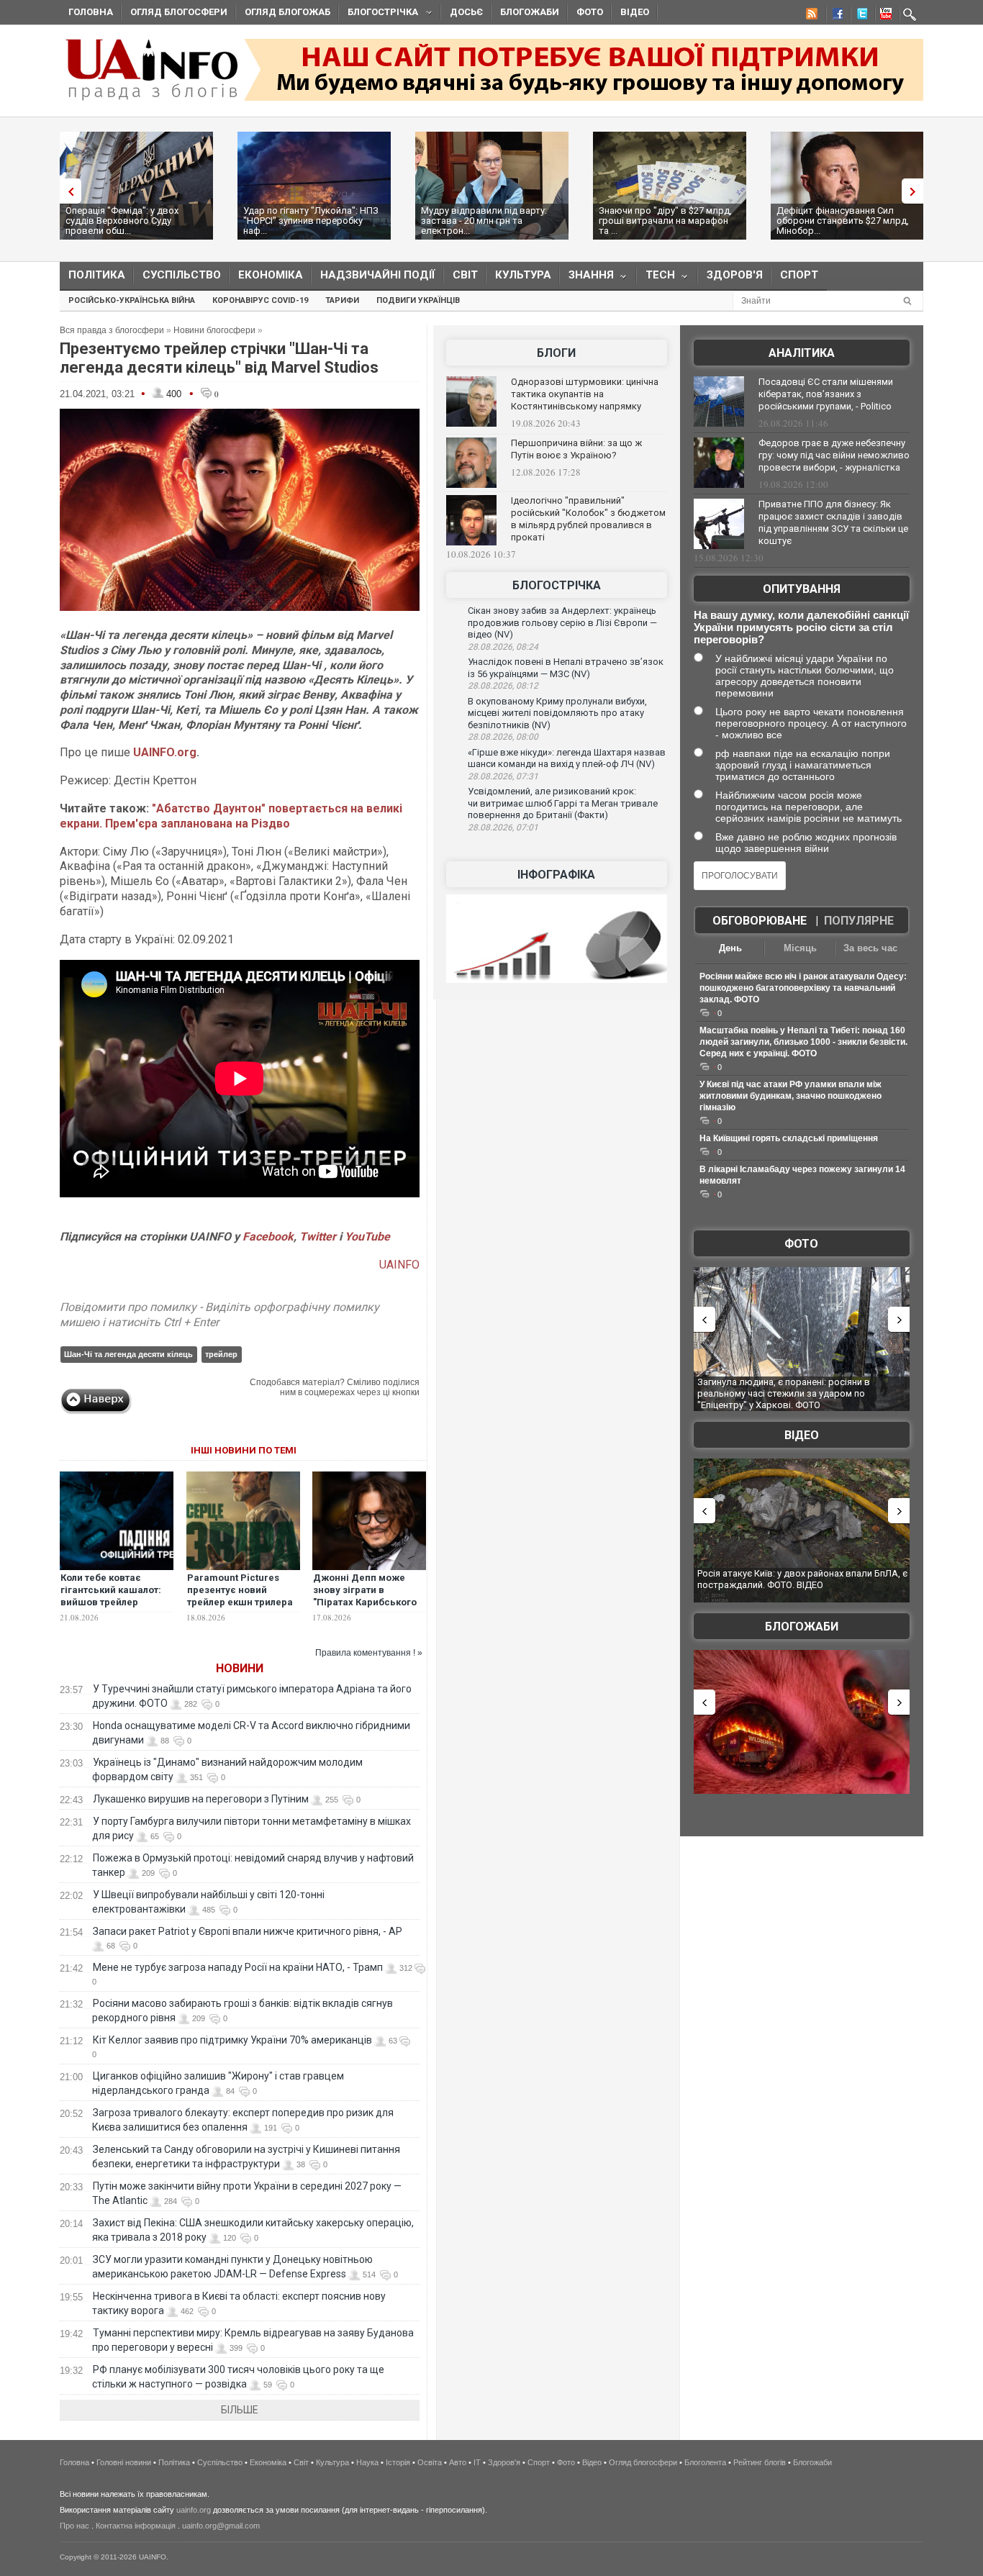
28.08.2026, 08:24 (503, 647)
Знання (587, 278)
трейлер (221, 1354)
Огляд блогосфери (179, 12)
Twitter (319, 1237)
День (730, 948)
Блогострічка (379, 14)
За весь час (870, 948)
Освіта (430, 2462)
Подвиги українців (418, 300)
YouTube (367, 1237)
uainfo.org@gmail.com (221, 2526)
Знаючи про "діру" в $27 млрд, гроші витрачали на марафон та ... (665, 221)
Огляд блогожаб (287, 12)
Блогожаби (530, 12)
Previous (67, 191)
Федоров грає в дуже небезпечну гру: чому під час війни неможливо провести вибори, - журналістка (834, 455)
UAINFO (399, 1265)
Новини (240, 1668)
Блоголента (705, 2462)
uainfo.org (194, 2510)
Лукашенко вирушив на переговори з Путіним (201, 1799)
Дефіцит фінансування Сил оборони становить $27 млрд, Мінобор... (843, 221)
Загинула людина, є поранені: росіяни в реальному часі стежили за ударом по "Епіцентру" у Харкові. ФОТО (784, 1393)
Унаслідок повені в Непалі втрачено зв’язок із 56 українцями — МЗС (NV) (566, 668)
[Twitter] (859, 16)
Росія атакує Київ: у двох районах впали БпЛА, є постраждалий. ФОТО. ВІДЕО (802, 1579)
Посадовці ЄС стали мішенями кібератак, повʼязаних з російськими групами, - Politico (826, 394)
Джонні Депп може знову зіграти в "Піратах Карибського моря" (365, 1596)
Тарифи (342, 300)
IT (477, 2462)
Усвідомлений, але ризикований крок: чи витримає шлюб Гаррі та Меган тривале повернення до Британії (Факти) (563, 803)
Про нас (74, 2526)
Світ (465, 275)
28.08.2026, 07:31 (503, 776)
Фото (590, 12)
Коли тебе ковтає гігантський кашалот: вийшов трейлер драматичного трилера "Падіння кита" (115, 1602)
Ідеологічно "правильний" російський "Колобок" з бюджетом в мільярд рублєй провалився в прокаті (588, 519)
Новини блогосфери (214, 330)
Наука (367, 2462)
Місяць (800, 948)
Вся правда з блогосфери (112, 330)
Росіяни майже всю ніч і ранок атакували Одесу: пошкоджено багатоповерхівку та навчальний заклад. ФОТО (803, 988)
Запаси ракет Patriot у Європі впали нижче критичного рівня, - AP (248, 1931)
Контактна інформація (136, 2526)
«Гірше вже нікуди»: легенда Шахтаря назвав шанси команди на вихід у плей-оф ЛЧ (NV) (567, 758)
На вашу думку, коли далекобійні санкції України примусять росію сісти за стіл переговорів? (801, 627)
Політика (97, 275)
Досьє (466, 12)
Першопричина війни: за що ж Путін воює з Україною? (576, 449)
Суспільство (182, 275)
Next (916, 191)
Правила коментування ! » (369, 1653)
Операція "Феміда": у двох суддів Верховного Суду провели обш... (122, 221)
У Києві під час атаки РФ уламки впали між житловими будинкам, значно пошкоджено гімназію (791, 1096)
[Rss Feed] (810, 16)
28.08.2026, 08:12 (503, 686)
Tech (656, 278)
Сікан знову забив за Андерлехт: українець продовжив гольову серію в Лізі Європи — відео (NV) (562, 622)
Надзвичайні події (378, 275)
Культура (523, 275)
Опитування (802, 589)
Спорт (799, 275)
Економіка (271, 275)
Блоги (556, 353)
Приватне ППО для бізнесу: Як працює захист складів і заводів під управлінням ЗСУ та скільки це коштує (833, 522)
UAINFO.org (165, 752)
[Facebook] (835, 16)
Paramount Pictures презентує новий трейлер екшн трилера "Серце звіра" (240, 1596)
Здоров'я (735, 275)
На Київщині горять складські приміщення (789, 1138)
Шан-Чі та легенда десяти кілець (128, 1354)
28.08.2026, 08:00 (503, 737)
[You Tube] (884, 16)
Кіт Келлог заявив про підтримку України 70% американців (232, 2040)
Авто (458, 2462)
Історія (398, 2462)
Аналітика (802, 353)
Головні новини (124, 2462)
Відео (635, 12)
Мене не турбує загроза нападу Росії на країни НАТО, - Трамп (238, 1967)
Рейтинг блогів (760, 2462)
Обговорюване (760, 921)
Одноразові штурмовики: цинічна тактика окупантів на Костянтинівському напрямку (585, 394)
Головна (91, 12)
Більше (240, 2410)
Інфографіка (556, 875)
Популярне (859, 921)
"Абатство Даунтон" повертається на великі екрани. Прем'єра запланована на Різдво (231, 816)
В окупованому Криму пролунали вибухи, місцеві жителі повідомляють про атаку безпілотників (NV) (557, 713)
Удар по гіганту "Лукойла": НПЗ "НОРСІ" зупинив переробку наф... (311, 221)
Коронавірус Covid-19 (260, 300)
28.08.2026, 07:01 (503, 827)
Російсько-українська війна (132, 300)
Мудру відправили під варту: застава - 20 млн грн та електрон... (484, 221)
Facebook (268, 1237)
